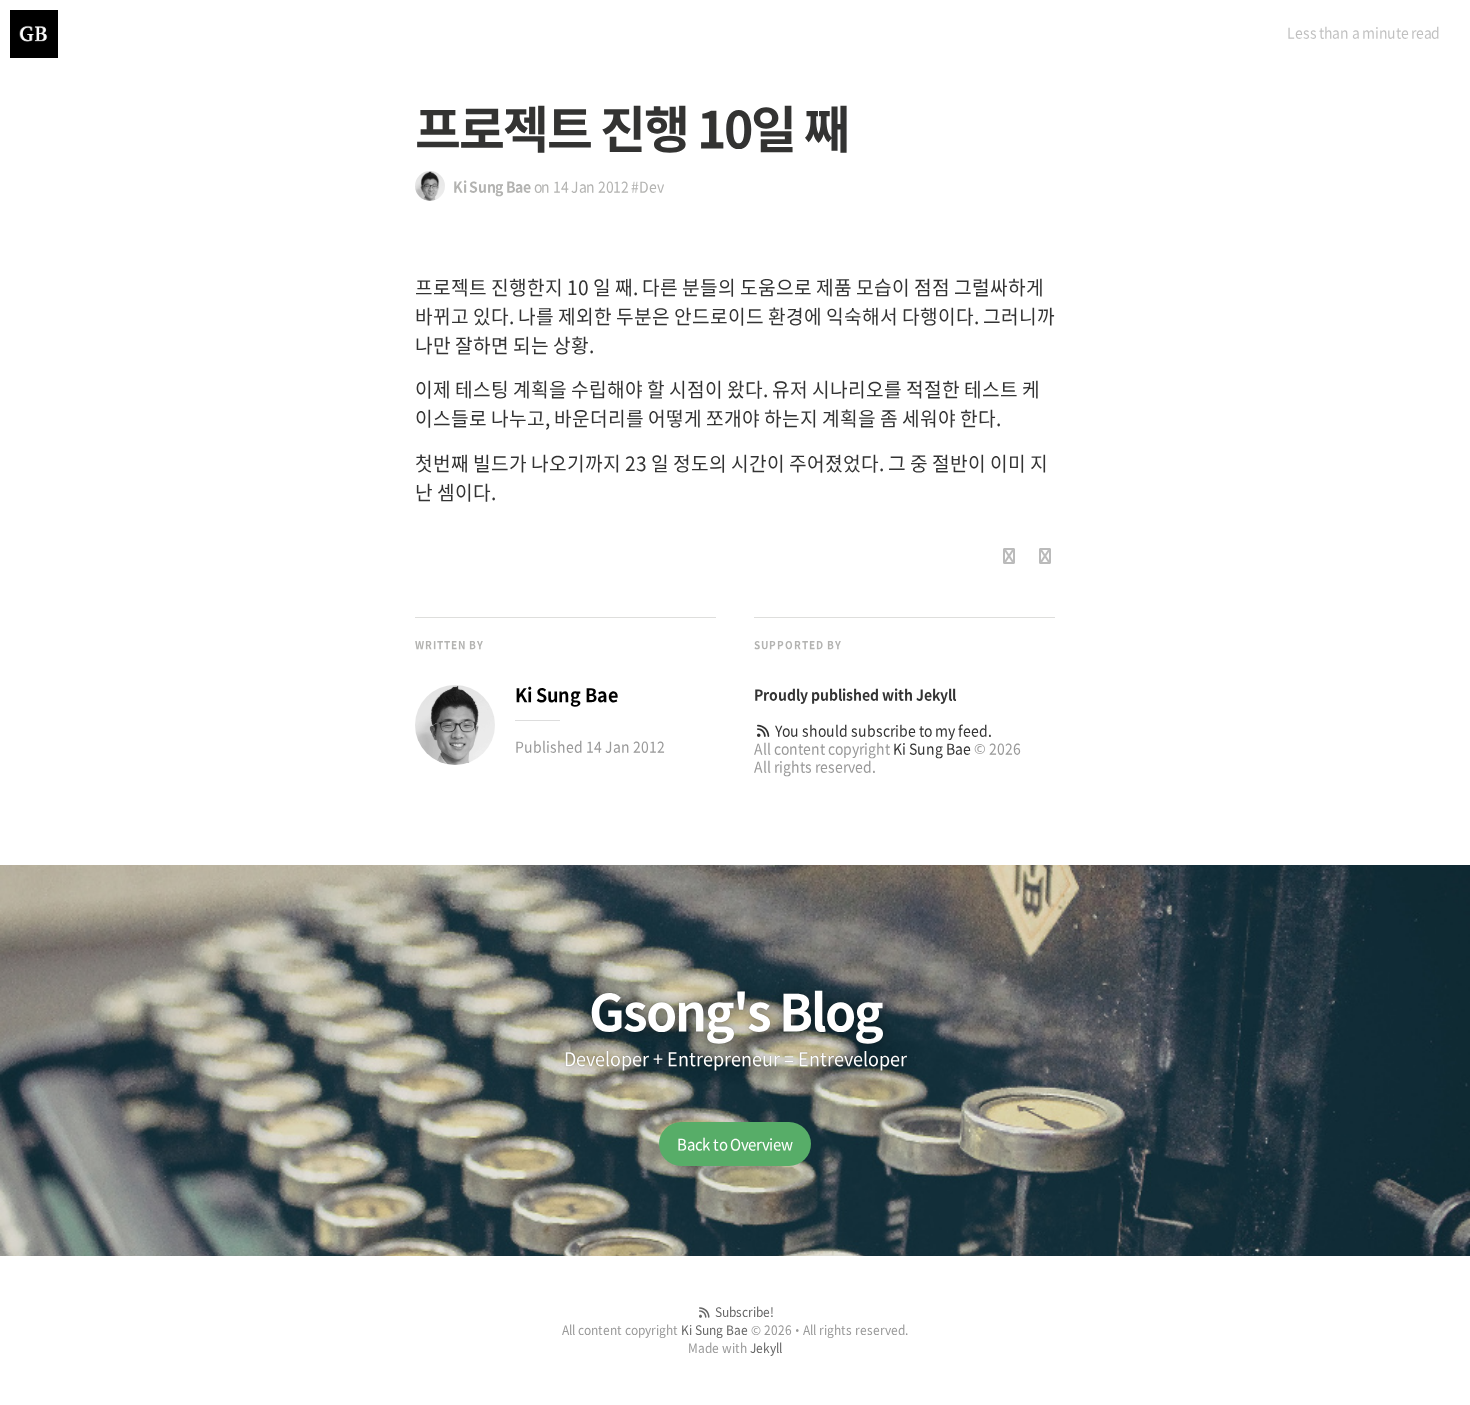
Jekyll (936, 694)
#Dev (647, 186)
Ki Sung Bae (932, 748)
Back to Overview (734, 1144)
